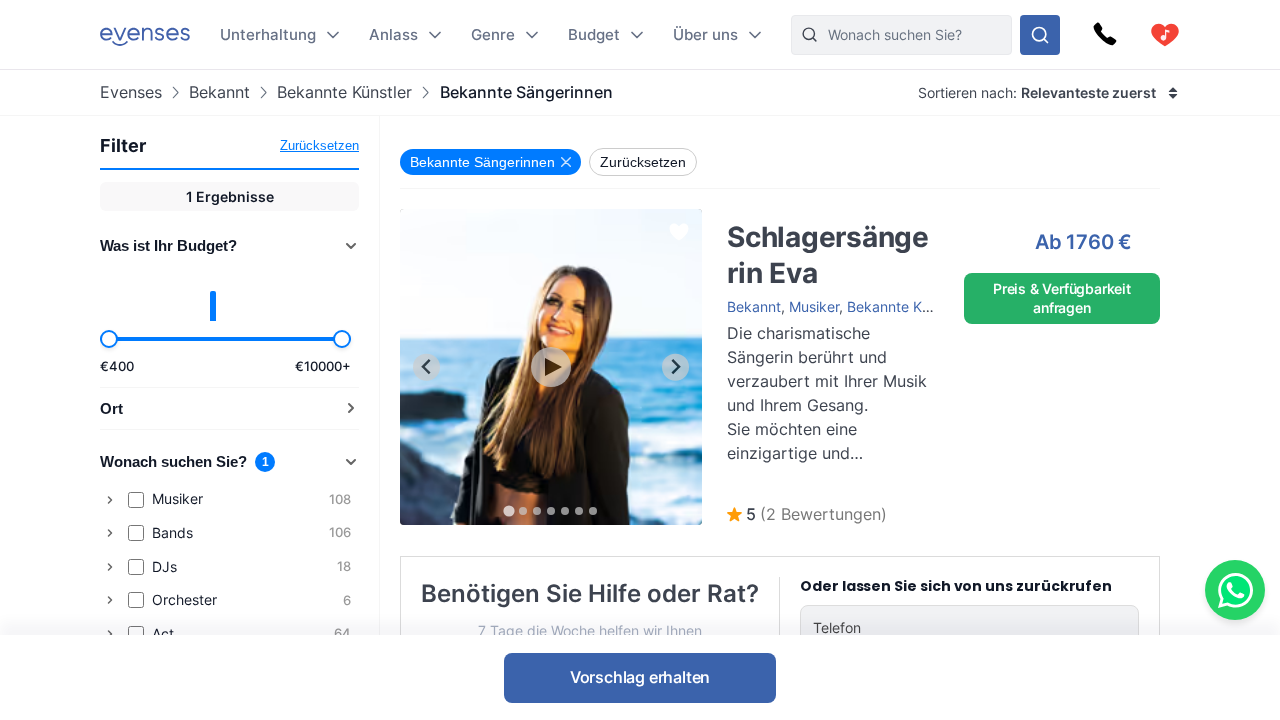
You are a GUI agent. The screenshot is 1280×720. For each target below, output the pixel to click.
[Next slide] (675, 367)
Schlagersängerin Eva (778, 218)
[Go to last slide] (426, 367)
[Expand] (110, 500)
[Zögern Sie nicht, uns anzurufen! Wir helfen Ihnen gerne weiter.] (1105, 35)
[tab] (508, 510)
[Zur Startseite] (145, 34)
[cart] (1165, 35)
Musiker (814, 306)
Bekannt (219, 92)
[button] (807, 515)
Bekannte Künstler (344, 92)
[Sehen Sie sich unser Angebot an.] (1040, 35)
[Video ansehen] (551, 367)
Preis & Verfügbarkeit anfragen (1062, 297)
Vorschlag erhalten (640, 677)
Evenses (131, 92)
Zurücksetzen (319, 145)
